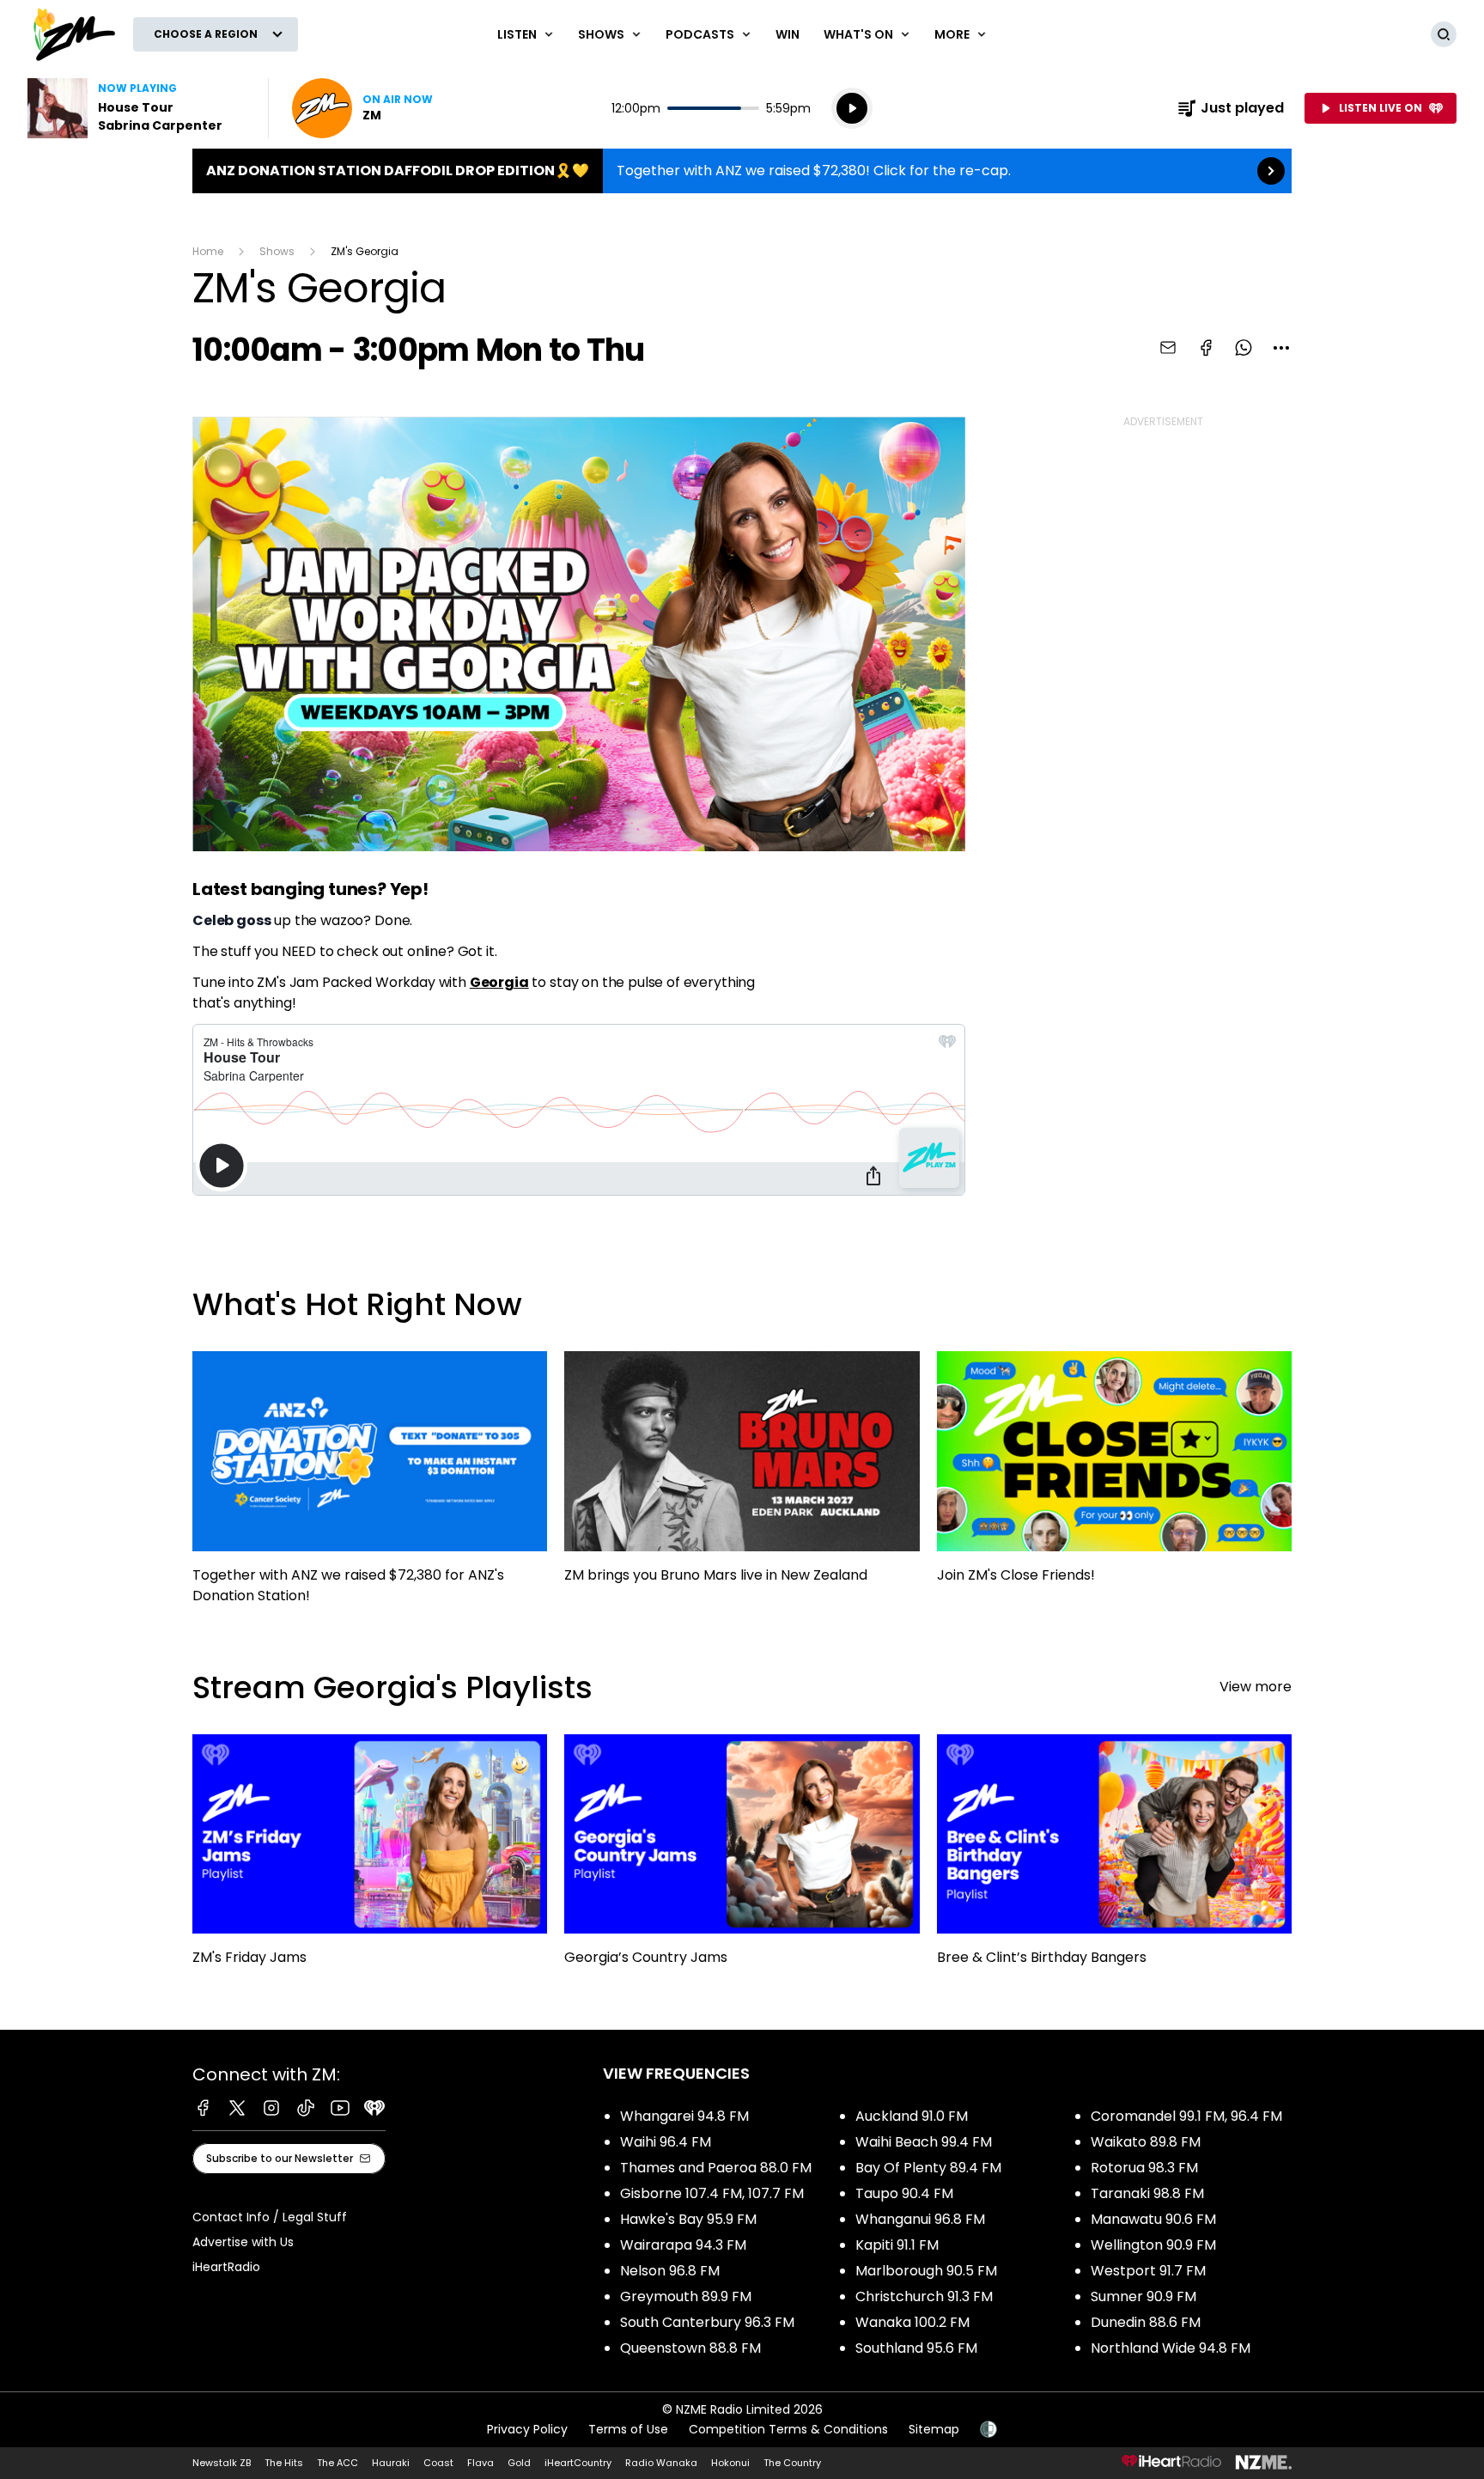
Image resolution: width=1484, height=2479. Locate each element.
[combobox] (1281, 348)
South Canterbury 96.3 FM (707, 2322)
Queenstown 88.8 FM (690, 2348)
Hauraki (391, 2463)
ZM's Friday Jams (370, 1858)
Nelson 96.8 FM (670, 2271)
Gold (519, 2463)
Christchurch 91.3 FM (924, 2296)
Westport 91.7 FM (1148, 2271)
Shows (277, 251)
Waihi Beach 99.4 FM (924, 2142)
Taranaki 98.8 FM (1147, 2193)
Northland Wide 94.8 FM (1171, 2348)
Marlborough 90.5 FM (926, 2271)
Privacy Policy (527, 2429)
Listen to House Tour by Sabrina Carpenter (137, 108)
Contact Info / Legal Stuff (270, 2217)
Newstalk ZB (222, 2463)
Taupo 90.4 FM (904, 2193)
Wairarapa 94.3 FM (683, 2245)
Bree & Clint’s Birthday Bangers (1114, 1858)
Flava (480, 2463)
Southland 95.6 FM (916, 2348)
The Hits (284, 2463)
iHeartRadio (226, 2267)
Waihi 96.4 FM (666, 2142)
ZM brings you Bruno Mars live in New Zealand (742, 1475)
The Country (792, 2463)
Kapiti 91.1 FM (897, 2245)
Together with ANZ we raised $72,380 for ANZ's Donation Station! (370, 1485)
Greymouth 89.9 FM (686, 2296)
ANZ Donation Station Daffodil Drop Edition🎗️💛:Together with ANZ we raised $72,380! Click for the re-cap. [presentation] (742, 171)
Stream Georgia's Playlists (392, 1687)
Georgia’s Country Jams (742, 1858)
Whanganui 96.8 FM (920, 2219)
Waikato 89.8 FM (1146, 2142)
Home (208, 251)
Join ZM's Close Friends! (1114, 1475)
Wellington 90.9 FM (1153, 2245)
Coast (438, 2463)
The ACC (338, 2463)
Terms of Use (628, 2429)
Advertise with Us (243, 2242)
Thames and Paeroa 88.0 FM (716, 2168)
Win (788, 34)
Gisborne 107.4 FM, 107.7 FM (712, 2193)
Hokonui (730, 2463)
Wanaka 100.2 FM (912, 2322)
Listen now (362, 108)
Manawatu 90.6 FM (1153, 2219)
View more (1256, 1687)
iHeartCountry (578, 2463)
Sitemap (934, 2429)
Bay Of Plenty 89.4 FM (928, 2168)
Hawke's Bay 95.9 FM (688, 2219)
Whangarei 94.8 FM (684, 2116)
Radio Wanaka (661, 2463)
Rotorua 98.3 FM (1144, 2168)
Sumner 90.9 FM (1143, 2296)
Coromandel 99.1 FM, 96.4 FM (1186, 2116)
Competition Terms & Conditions (788, 2429)
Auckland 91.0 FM (912, 2116)
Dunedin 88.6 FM (1146, 2322)
